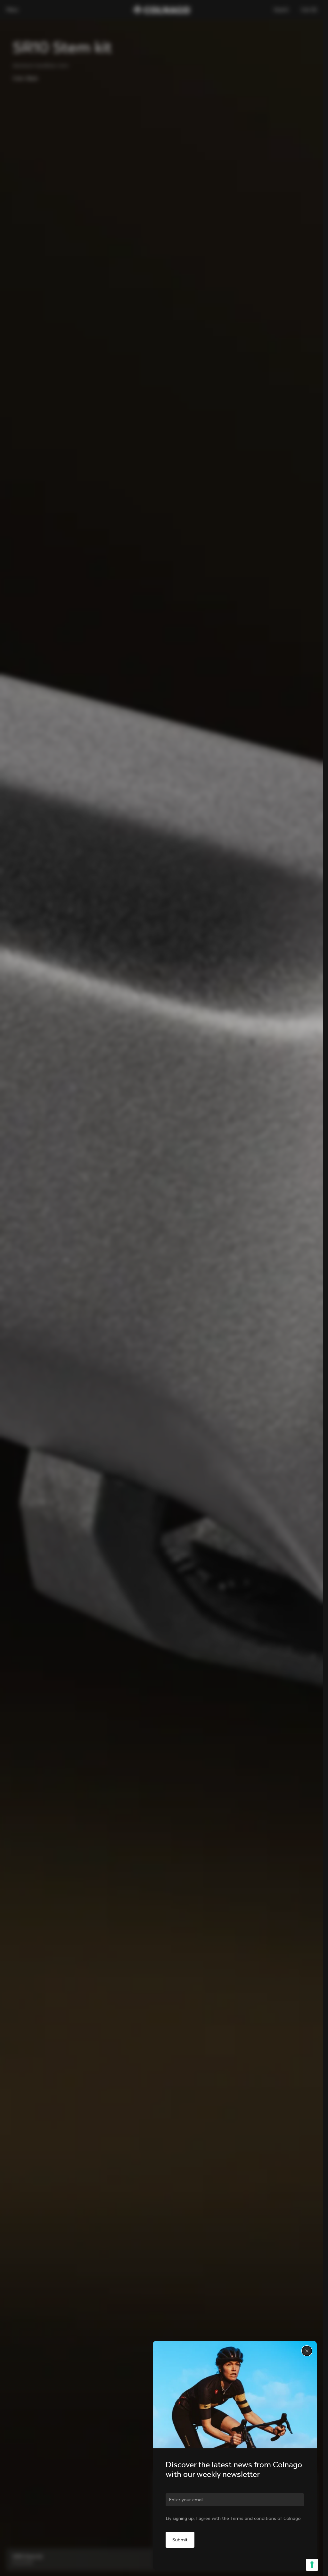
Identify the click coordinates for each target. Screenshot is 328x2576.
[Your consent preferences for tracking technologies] (312, 2565)
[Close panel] (307, 2351)
